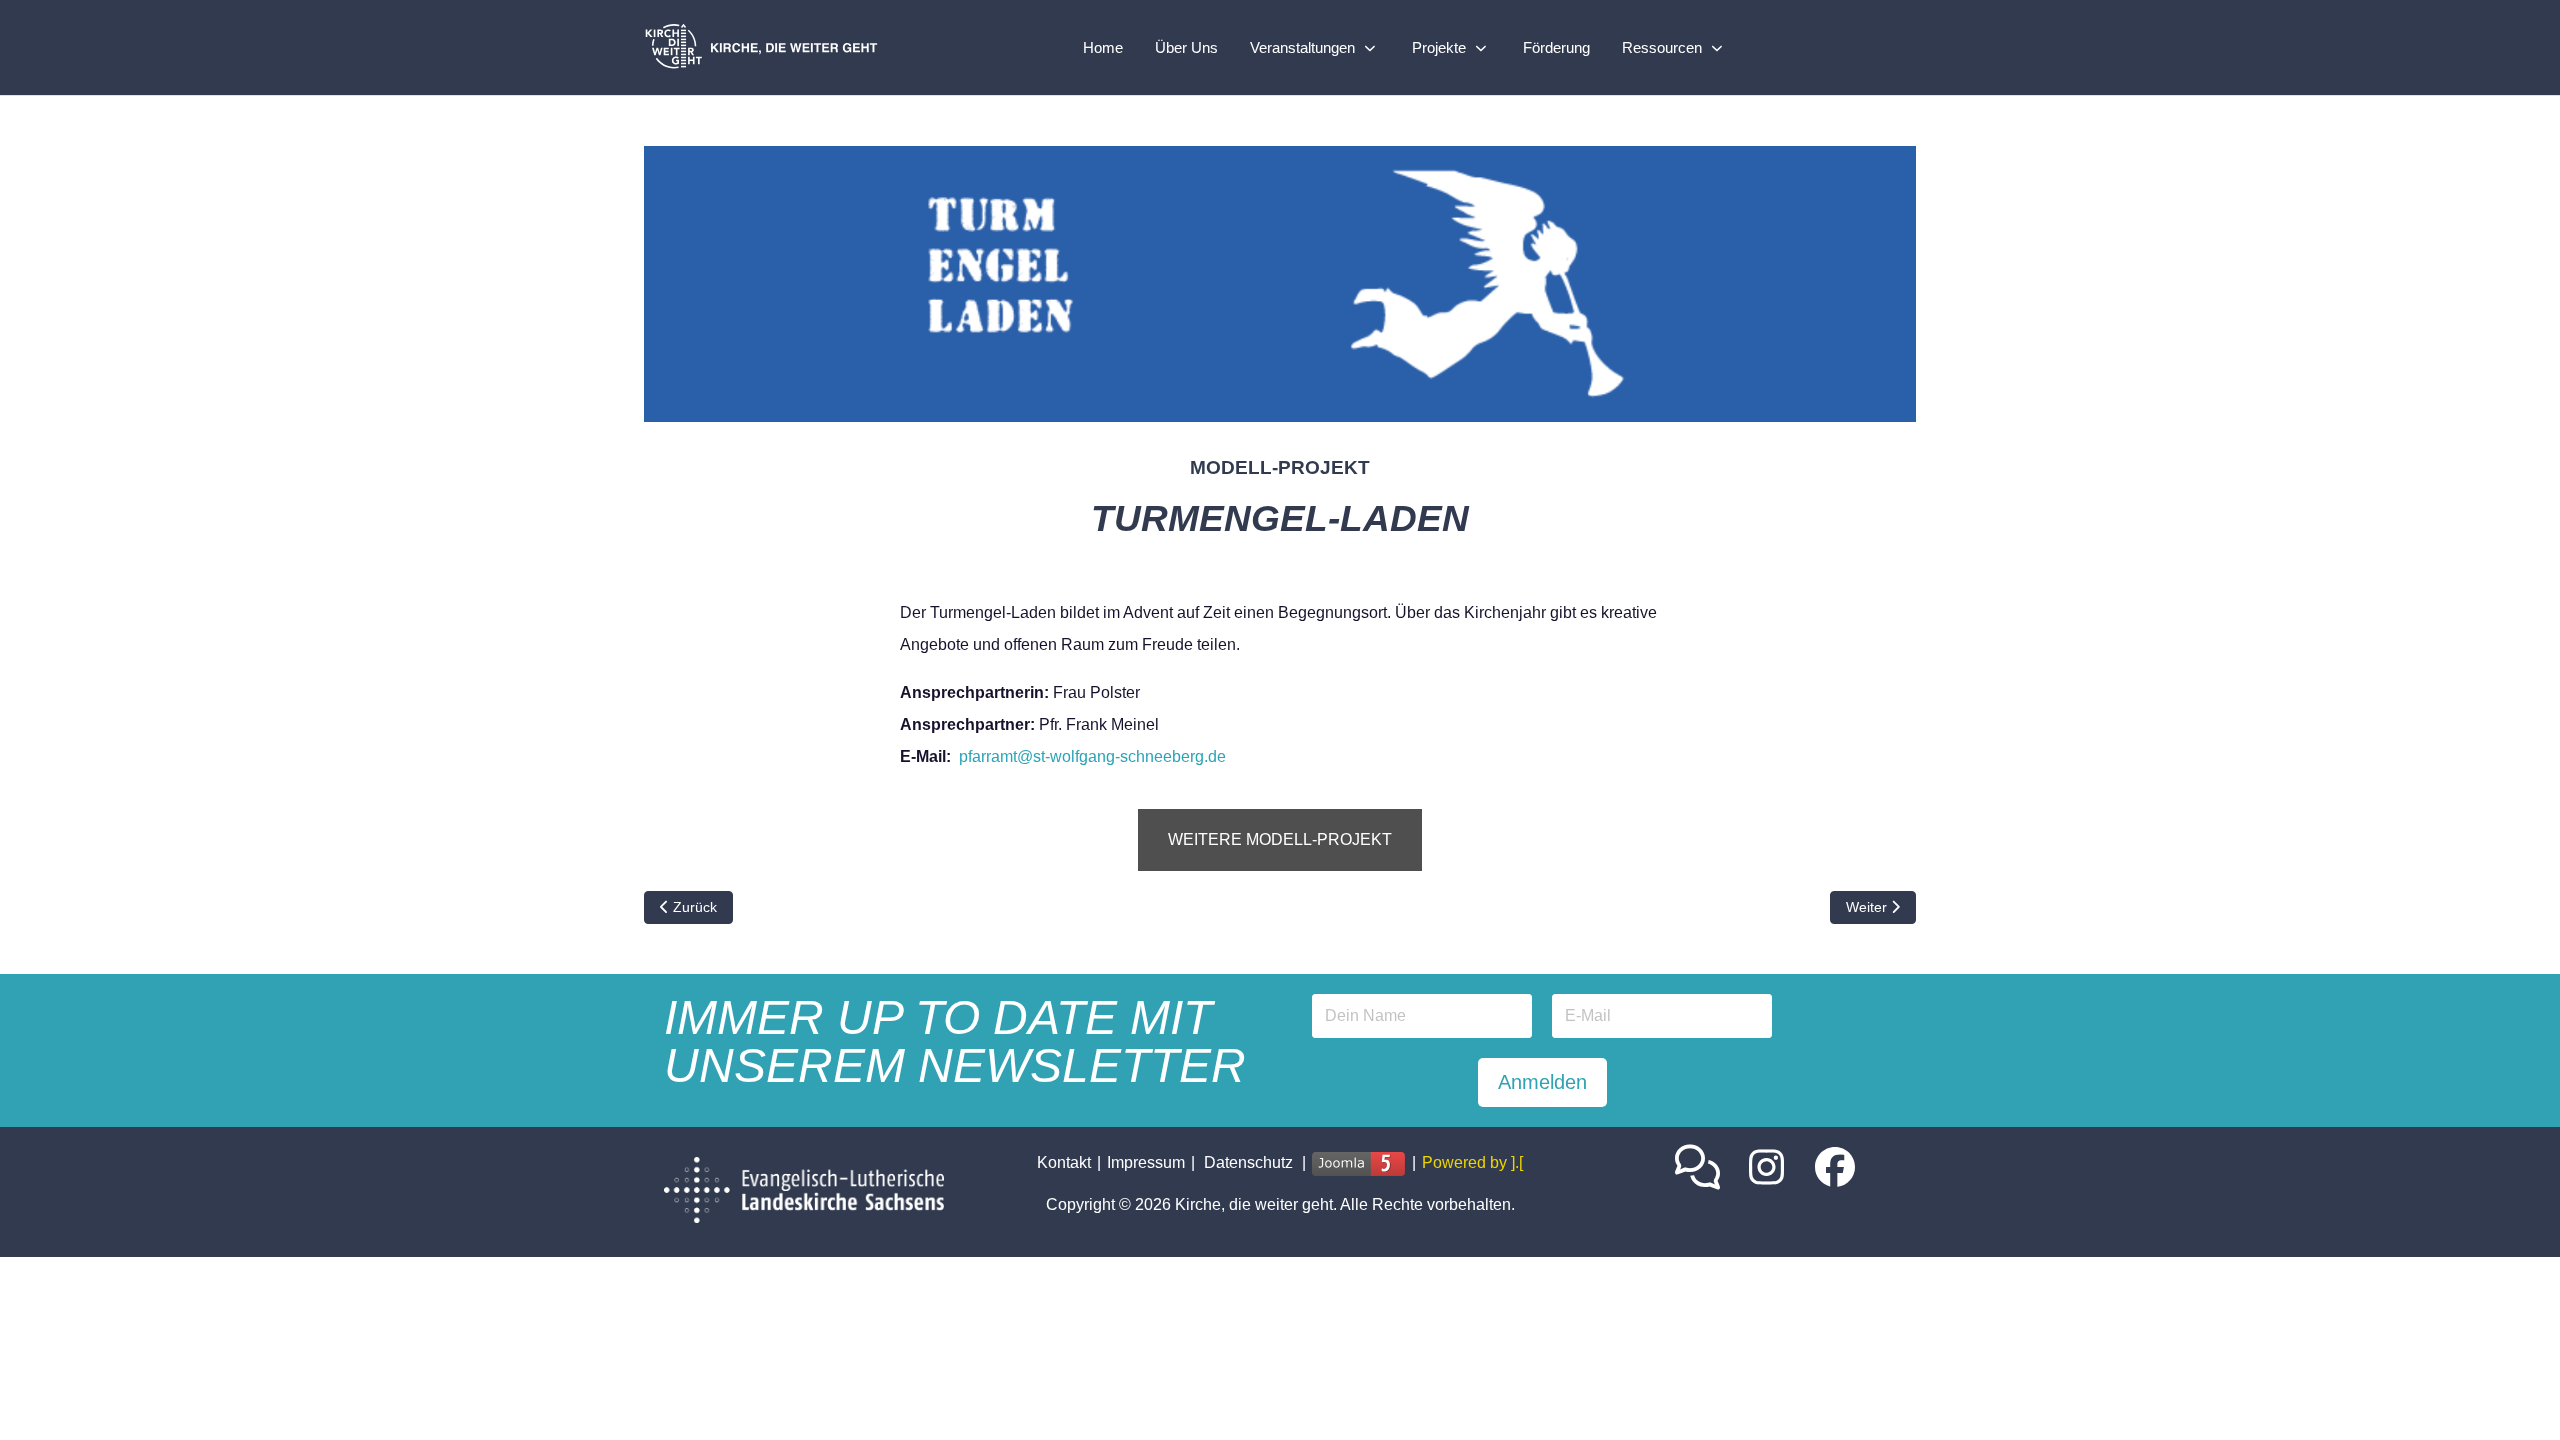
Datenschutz (1248, 1162)
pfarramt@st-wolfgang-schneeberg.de (1092, 756)
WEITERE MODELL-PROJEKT (1280, 839)
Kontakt (1064, 1162)
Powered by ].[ (1472, 1162)
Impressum (1146, 1162)
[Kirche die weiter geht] (769, 47)
